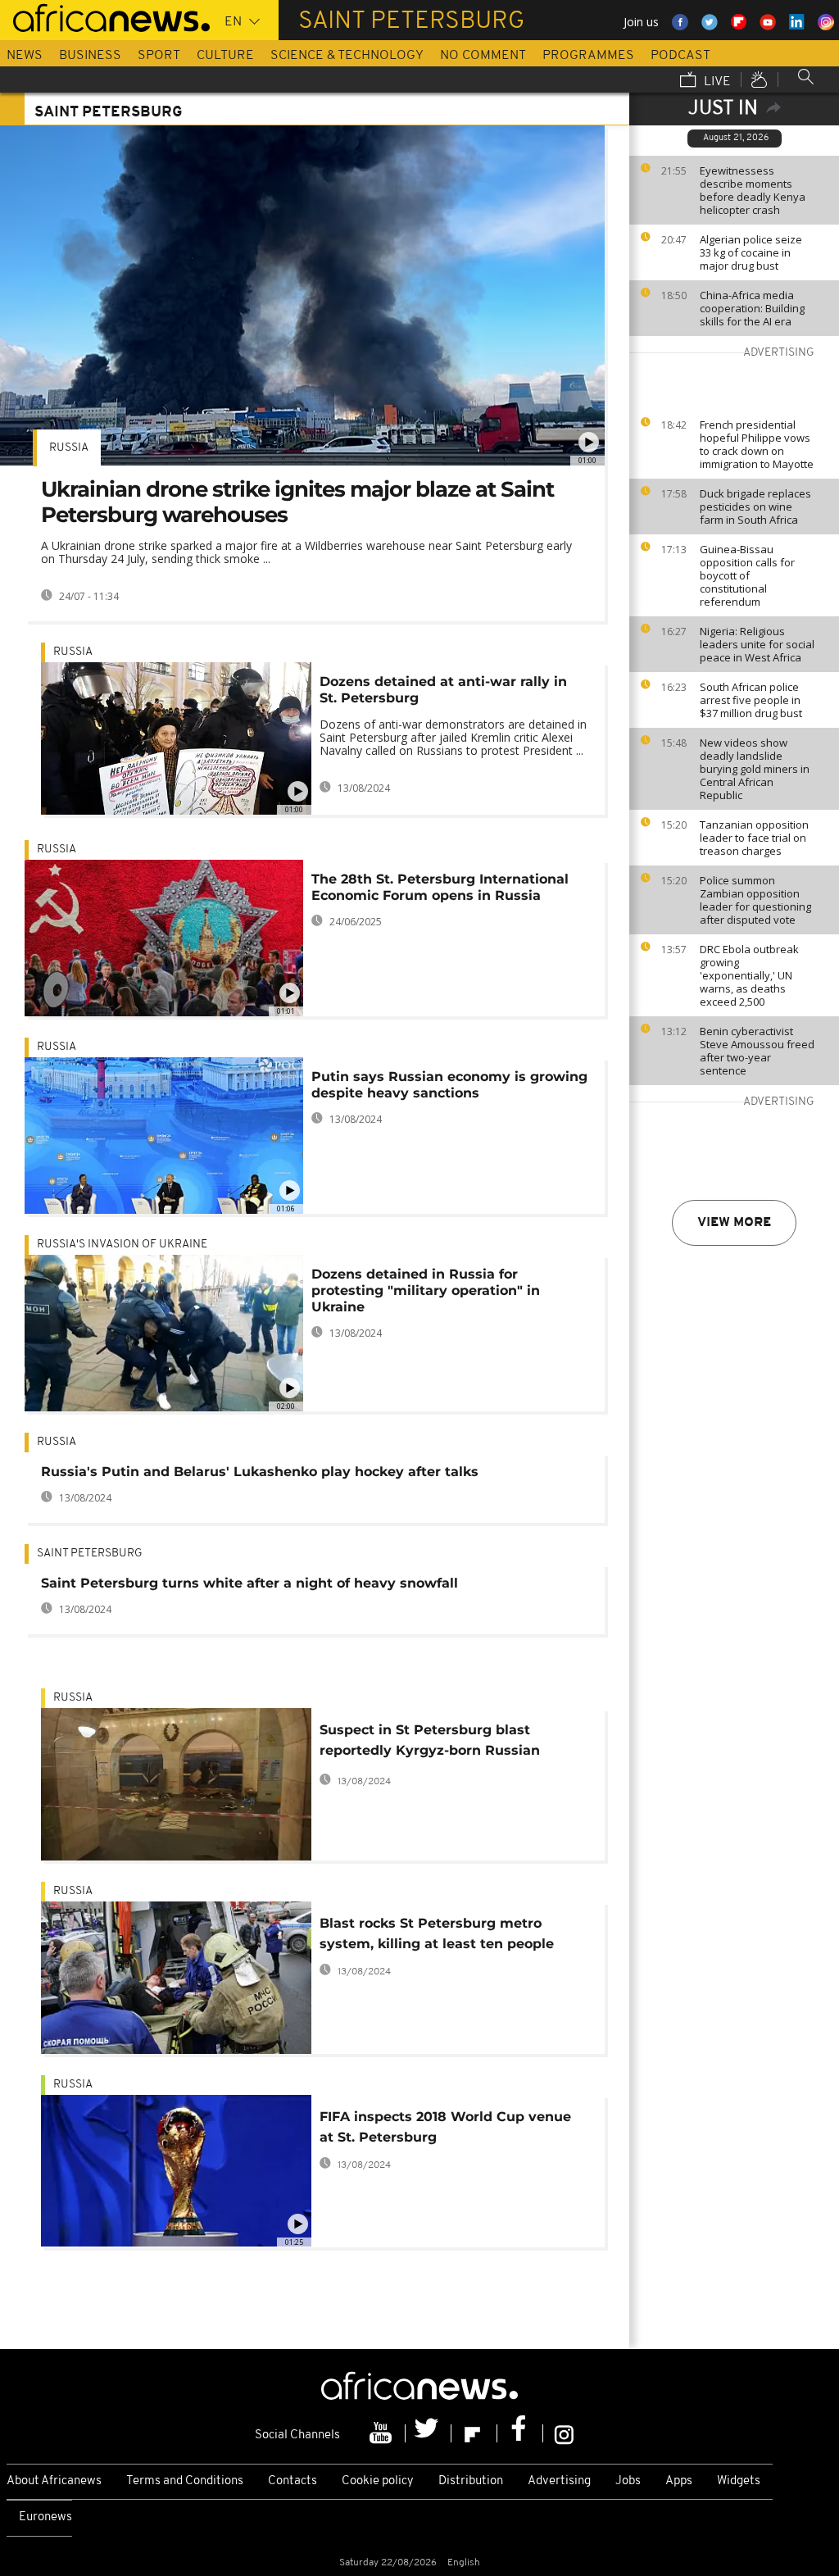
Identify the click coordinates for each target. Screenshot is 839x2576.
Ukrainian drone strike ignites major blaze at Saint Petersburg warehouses (297, 502)
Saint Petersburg (90, 1554)
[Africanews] (105, 16)
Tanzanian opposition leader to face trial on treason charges (754, 838)
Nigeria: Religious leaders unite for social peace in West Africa (757, 644)
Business (90, 56)
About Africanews (54, 2481)
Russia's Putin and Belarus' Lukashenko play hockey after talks (260, 1472)
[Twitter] (429, 2433)
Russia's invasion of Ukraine (122, 1245)
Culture (225, 56)
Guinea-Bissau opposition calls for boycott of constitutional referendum (747, 575)
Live (716, 82)
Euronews (45, 2517)
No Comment (483, 56)
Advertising (559, 2481)
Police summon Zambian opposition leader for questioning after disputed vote (755, 900)
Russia (69, 448)
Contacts (293, 2481)
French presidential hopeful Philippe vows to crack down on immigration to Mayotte (757, 444)
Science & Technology (347, 56)
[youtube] (383, 2433)
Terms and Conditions (185, 2481)
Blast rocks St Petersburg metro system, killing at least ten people (437, 1933)
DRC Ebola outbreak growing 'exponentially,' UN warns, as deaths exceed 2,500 (749, 975)
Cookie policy (378, 2481)
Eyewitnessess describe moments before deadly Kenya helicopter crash (753, 190)
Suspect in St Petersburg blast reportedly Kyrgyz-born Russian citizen (430, 1743)
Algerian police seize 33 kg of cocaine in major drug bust (751, 252)
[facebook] (520, 2433)
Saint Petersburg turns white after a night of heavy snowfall (249, 1583)
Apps (679, 2481)
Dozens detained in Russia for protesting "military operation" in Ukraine (426, 1290)
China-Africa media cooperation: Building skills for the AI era (752, 308)
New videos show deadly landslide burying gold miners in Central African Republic (755, 769)
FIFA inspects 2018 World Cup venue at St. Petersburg (445, 2127)
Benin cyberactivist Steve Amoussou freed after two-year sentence (757, 1051)
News (25, 56)
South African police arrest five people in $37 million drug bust (751, 700)
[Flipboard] (474, 2433)
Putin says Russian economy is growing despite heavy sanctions (449, 1085)
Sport (159, 56)
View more (734, 1223)
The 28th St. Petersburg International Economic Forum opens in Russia (440, 887)
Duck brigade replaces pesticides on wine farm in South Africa (755, 507)
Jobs (628, 2481)
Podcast (680, 56)
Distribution (471, 2481)
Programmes (588, 56)
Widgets (739, 2481)
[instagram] (564, 2433)
